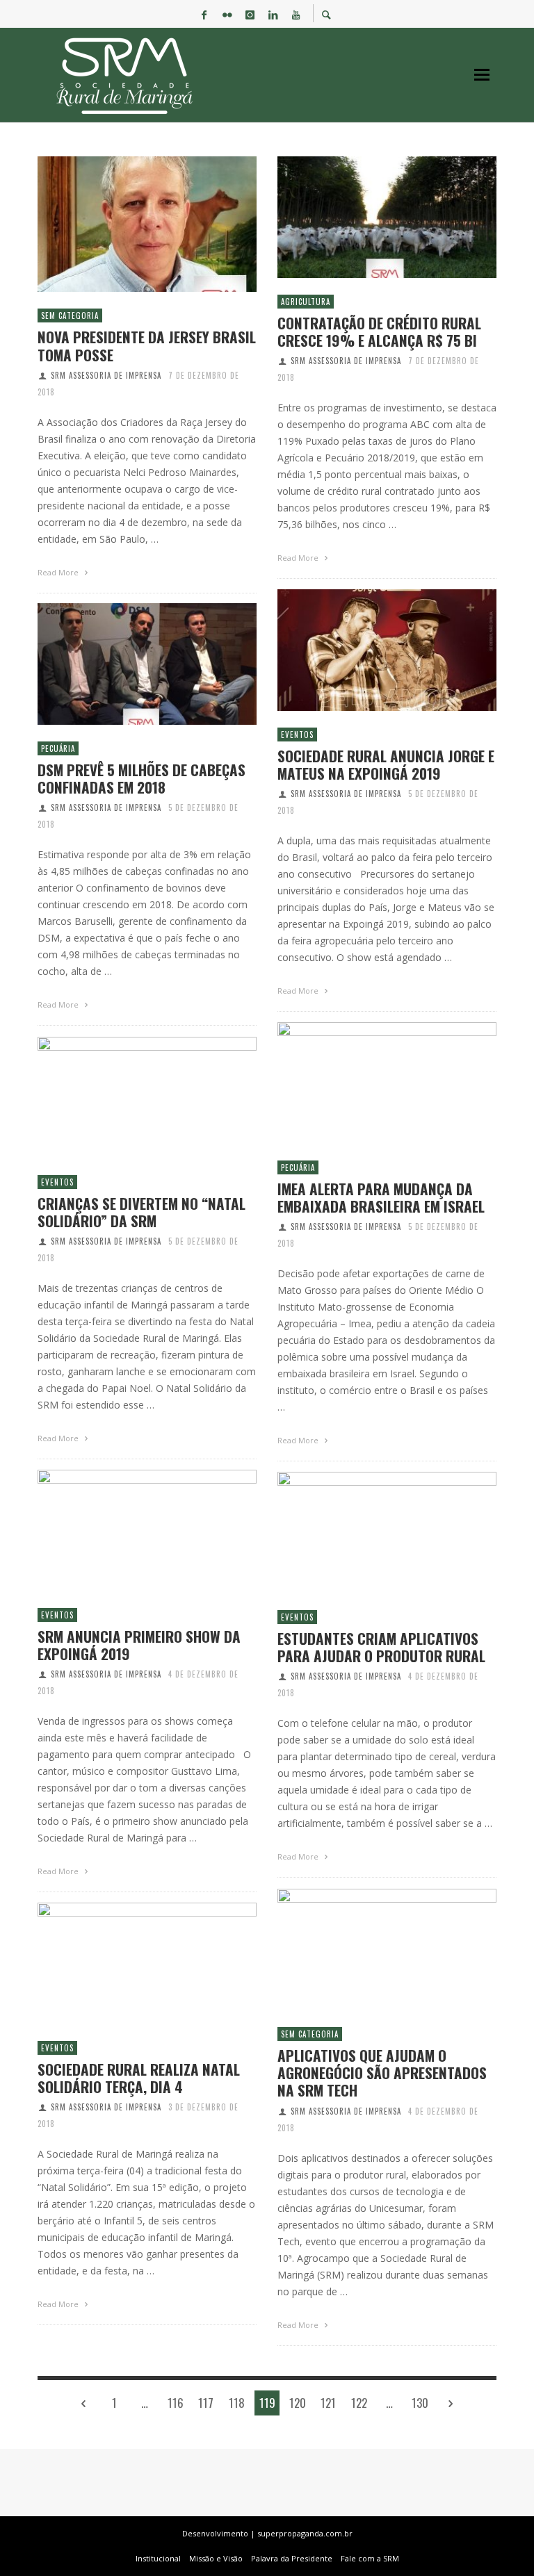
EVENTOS (297, 735)
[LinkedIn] (273, 14)
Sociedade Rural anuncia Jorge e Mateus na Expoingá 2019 (386, 764)
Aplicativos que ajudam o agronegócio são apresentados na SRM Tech (382, 2073)
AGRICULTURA (306, 302)
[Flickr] (227, 14)
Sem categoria (70, 315)
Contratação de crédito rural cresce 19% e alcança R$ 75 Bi (379, 331)
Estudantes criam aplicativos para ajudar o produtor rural (381, 1647)
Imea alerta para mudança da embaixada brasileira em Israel (381, 1197)
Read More (59, 572)
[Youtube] (296, 14)
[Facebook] (204, 14)
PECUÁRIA (58, 748)
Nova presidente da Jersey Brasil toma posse (147, 345)
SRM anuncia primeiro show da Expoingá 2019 (139, 1645)
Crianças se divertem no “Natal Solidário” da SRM (141, 1212)
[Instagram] (250, 14)
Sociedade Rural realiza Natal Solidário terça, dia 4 (139, 2078)
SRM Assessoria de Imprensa (106, 375)
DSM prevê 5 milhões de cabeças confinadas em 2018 (141, 778)
